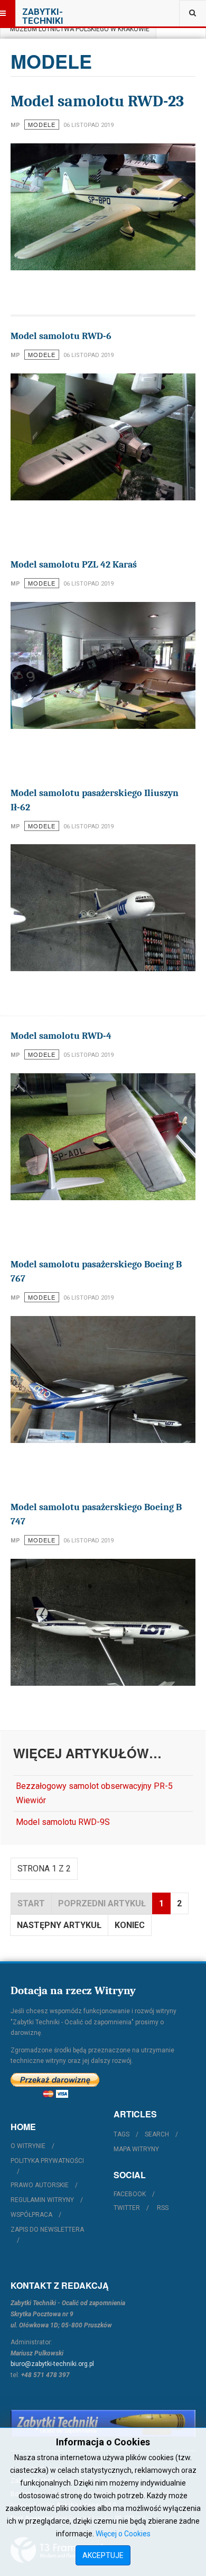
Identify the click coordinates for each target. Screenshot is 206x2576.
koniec (130, 1925)
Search (157, 2134)
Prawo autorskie (40, 2185)
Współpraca (31, 2215)
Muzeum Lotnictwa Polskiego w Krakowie (78, 29)
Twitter (127, 2208)
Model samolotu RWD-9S (63, 1822)
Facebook (130, 2194)
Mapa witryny (136, 2149)
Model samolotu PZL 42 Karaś (74, 565)
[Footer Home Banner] (103, 2424)
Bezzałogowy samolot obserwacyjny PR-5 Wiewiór (94, 1793)
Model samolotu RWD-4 (61, 1036)
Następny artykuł (59, 1925)
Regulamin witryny (42, 2200)
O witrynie (28, 2146)
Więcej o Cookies (123, 2534)
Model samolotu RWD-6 (61, 336)
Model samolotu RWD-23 (97, 101)
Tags (121, 2134)
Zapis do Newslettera (47, 2230)
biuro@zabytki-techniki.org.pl (52, 2364)
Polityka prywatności (47, 2161)
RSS (163, 2208)
